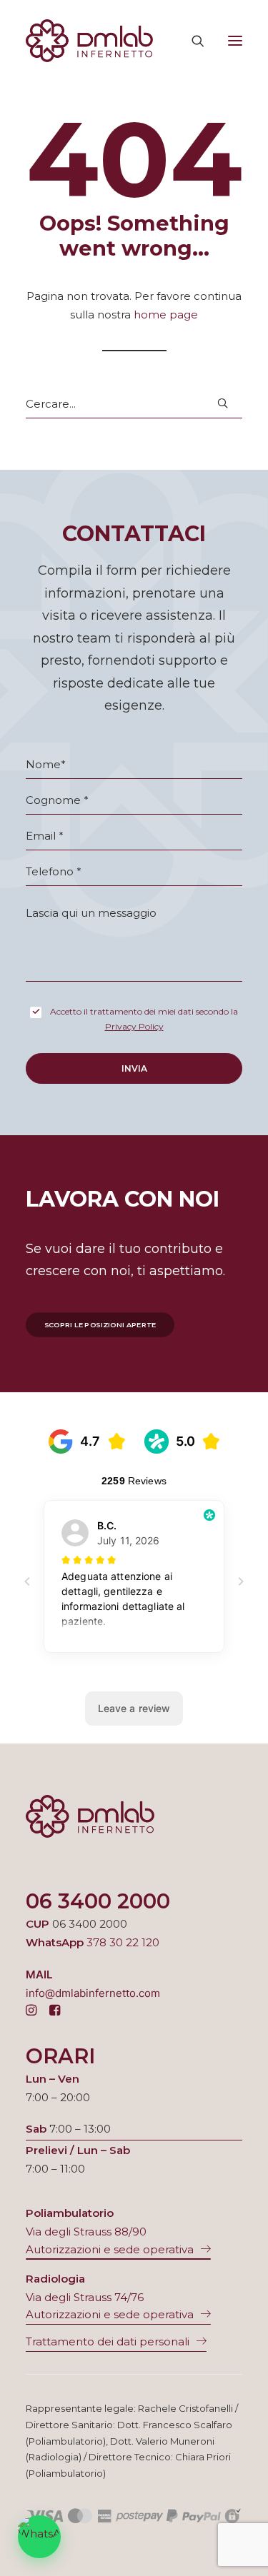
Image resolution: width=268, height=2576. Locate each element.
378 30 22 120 (123, 1942)
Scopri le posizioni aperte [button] (100, 1324)
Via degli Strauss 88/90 (86, 2232)
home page (166, 315)
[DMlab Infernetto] (89, 41)
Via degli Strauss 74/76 (85, 2297)
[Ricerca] (192, 41)
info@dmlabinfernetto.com (93, 1993)
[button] (235, 41)
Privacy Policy (134, 1026)
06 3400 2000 (98, 1901)
